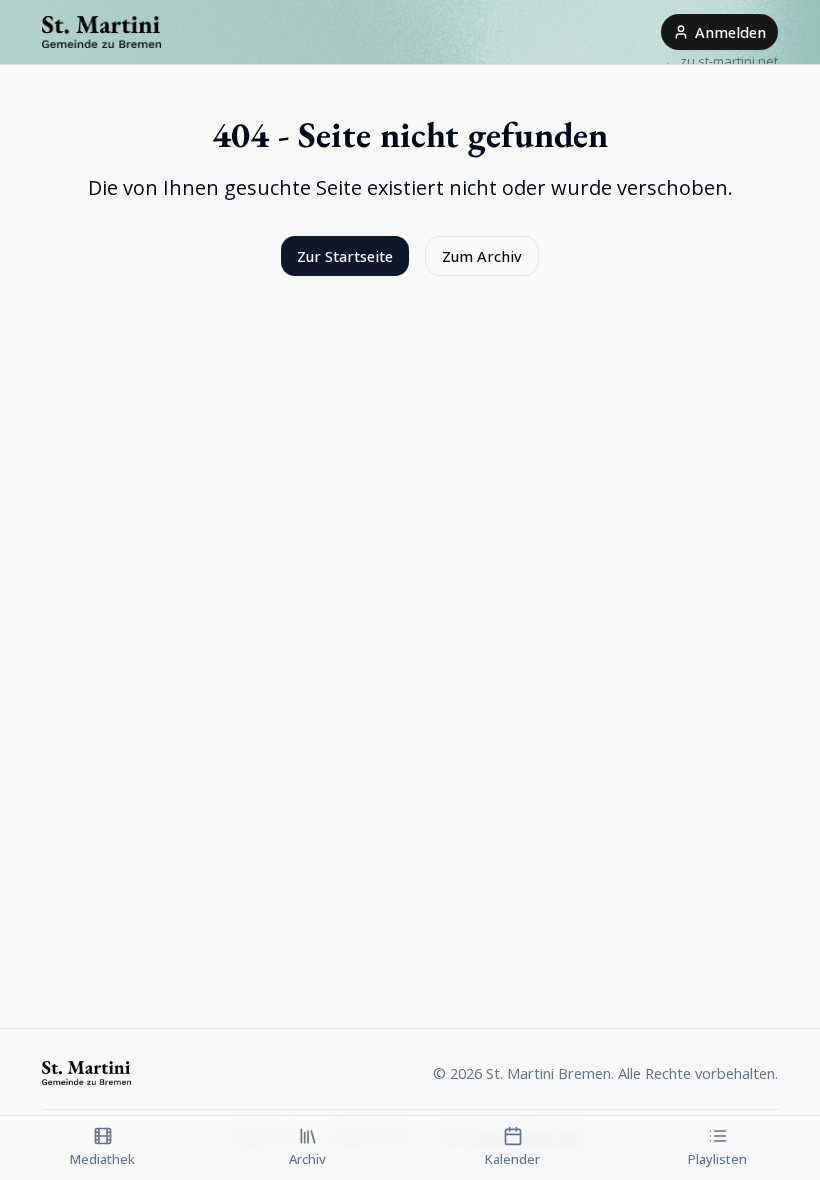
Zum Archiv (482, 256)
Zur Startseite (345, 256)
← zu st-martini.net (721, 61)
